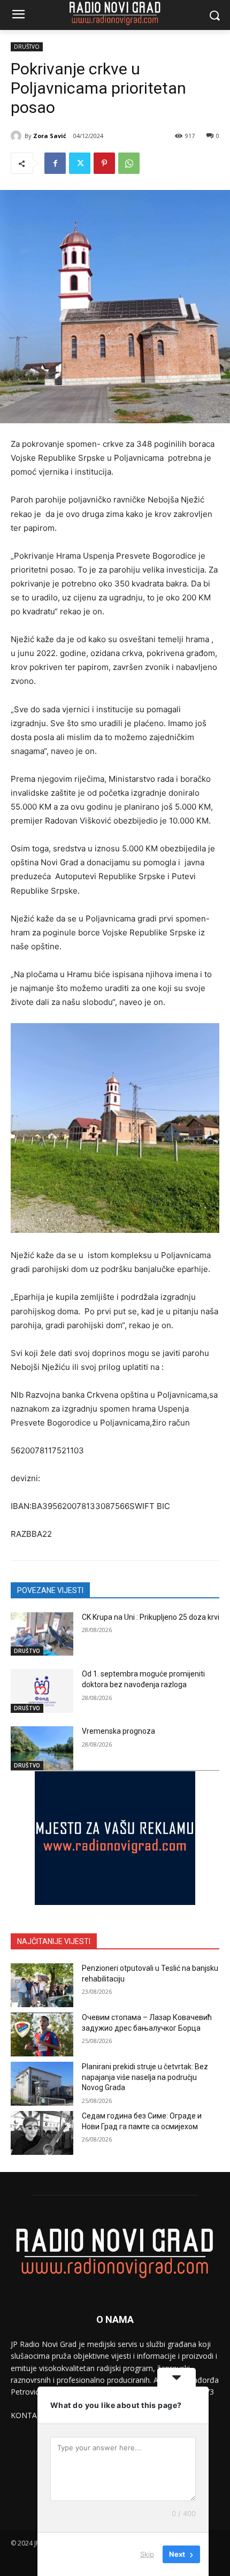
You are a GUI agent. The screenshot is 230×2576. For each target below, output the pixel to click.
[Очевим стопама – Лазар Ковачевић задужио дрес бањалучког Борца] (42, 2034)
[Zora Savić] (18, 136)
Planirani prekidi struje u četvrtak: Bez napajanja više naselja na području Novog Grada (145, 2077)
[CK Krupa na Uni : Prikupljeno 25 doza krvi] (42, 1634)
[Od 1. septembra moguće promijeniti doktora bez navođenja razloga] (42, 1691)
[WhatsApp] (129, 163)
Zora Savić (50, 136)
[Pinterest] (104, 163)
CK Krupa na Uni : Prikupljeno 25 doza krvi (151, 1617)
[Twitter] (80, 163)
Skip (147, 2554)
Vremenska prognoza (118, 1731)
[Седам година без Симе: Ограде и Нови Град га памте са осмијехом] (42, 2133)
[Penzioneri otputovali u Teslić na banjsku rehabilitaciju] (42, 1985)
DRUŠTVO (27, 47)
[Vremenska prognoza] (42, 1748)
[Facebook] (55, 163)
